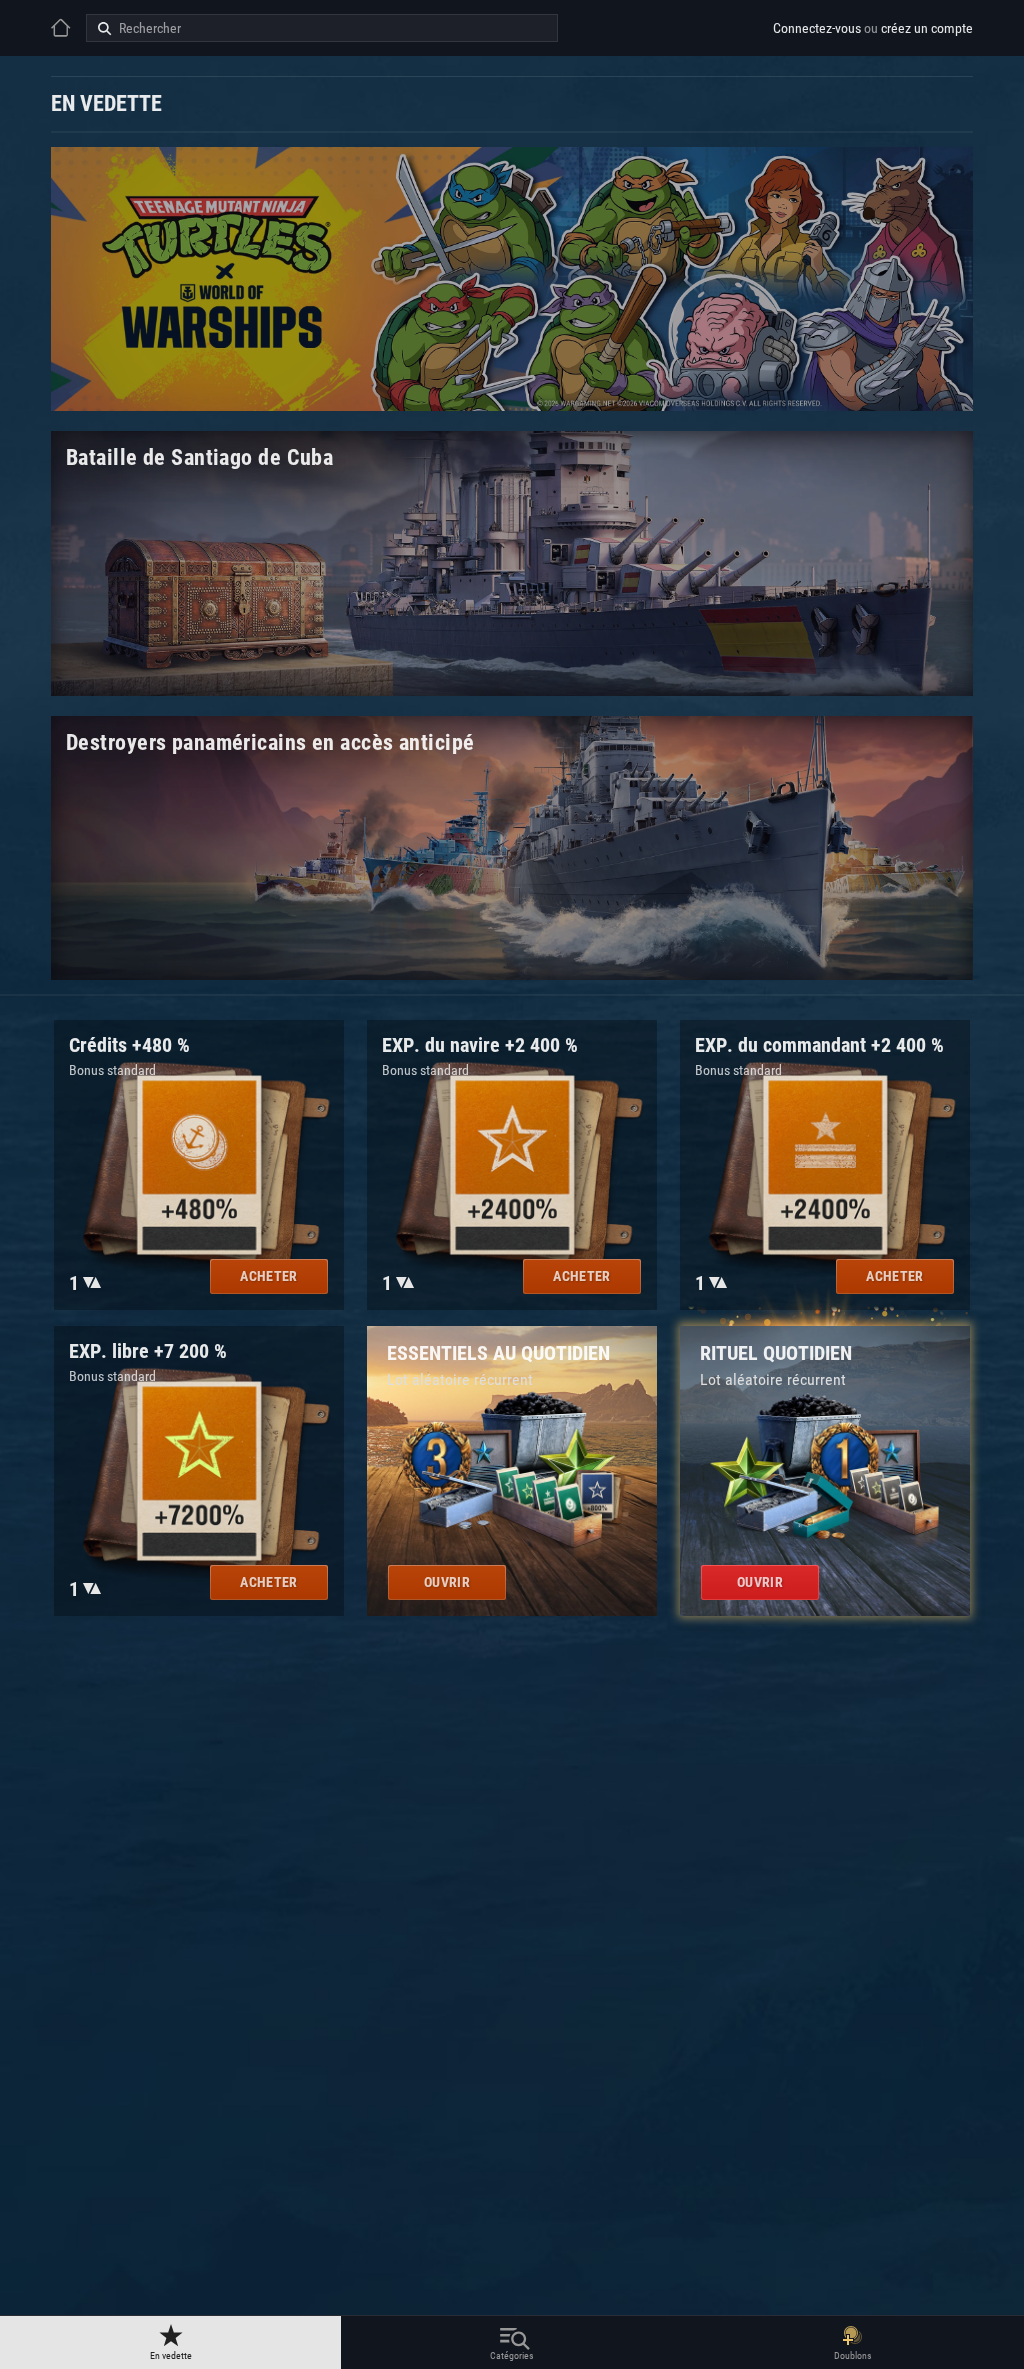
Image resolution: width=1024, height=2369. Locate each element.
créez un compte (927, 28)
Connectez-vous (817, 28)
